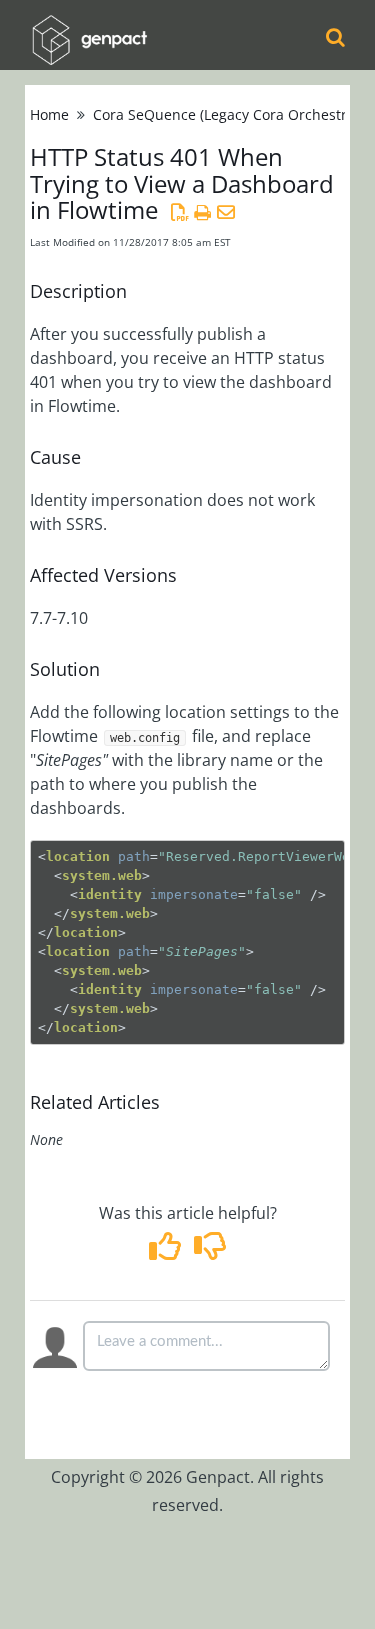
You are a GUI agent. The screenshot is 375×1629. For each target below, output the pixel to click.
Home (49, 114)
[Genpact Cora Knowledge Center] (89, 26)
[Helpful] (166, 1252)
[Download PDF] (179, 212)
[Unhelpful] (210, 1252)
